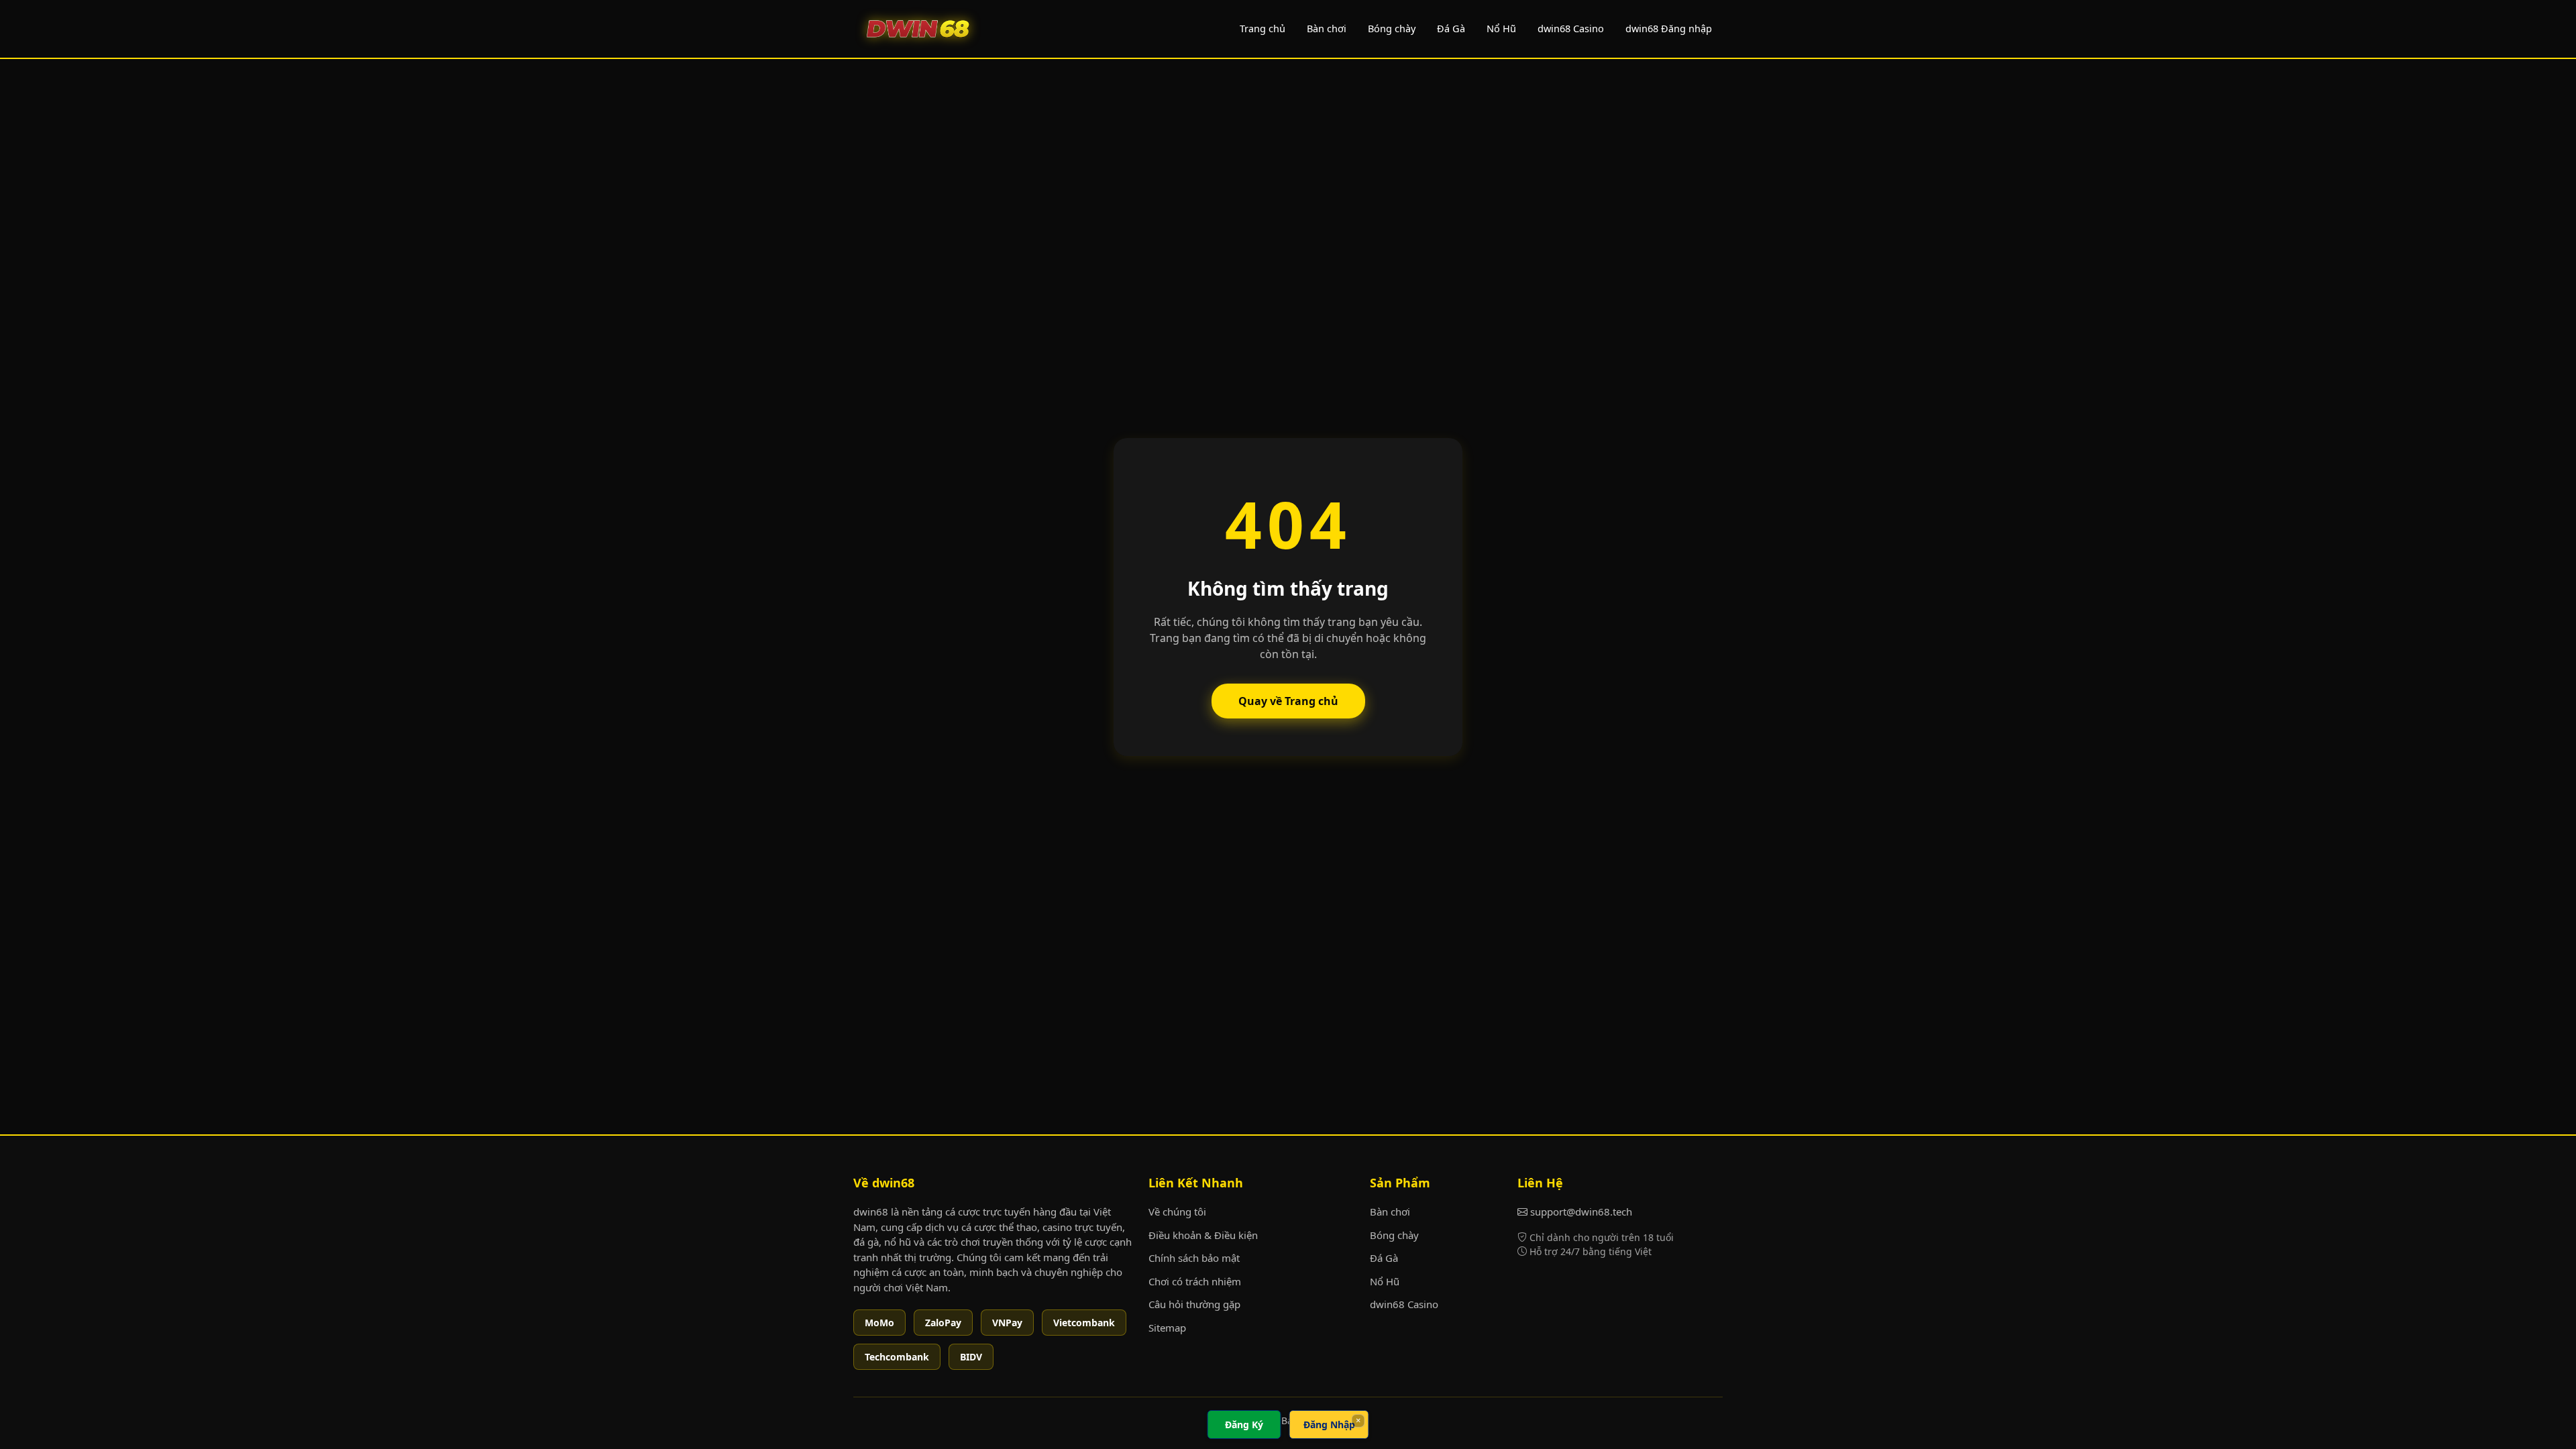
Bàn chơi (1327, 28)
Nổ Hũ (1501, 28)
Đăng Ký (1244, 1425)
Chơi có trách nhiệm (1195, 1281)
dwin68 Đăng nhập (1669, 28)
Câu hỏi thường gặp (1194, 1304)
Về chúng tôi (1177, 1212)
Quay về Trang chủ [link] (1288, 701)
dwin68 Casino (1571, 28)
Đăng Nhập (1329, 1425)
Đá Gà (1451, 28)
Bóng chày (1392, 28)
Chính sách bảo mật (1194, 1258)
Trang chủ (1263, 28)
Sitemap (1167, 1328)
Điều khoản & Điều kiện (1203, 1235)
